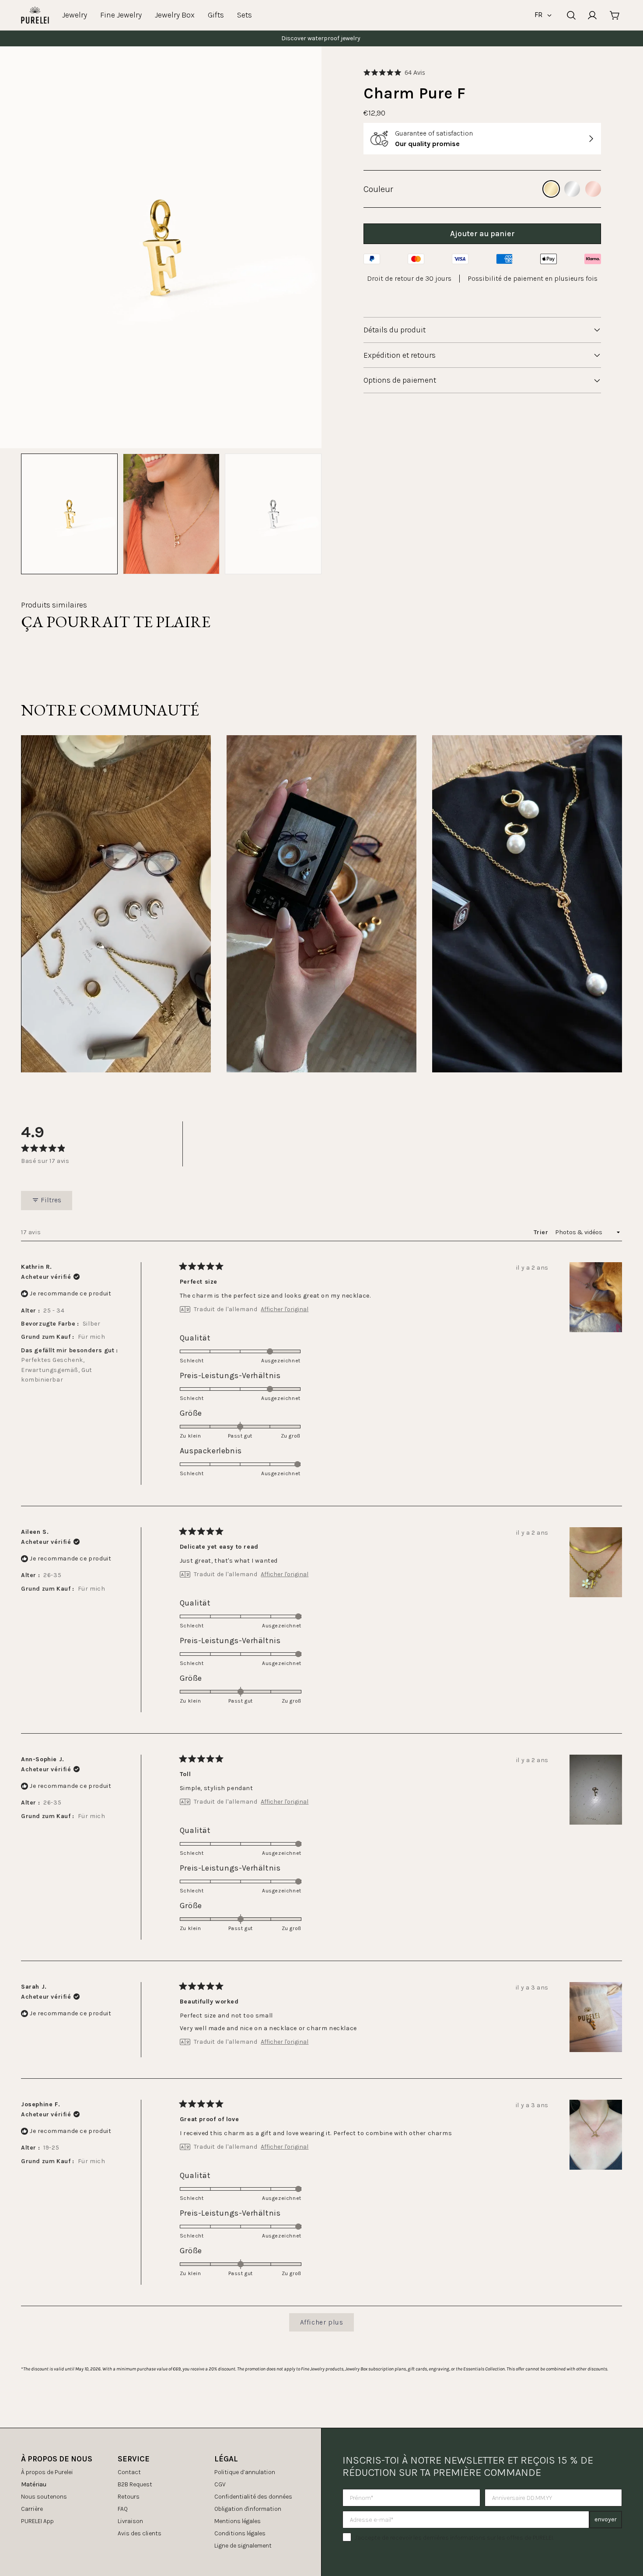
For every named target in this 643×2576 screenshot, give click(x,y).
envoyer (606, 2519)
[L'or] (551, 189)
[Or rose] (593, 189)
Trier (542, 1232)
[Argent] (572, 189)
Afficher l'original (285, 1309)
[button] (394, 72)
